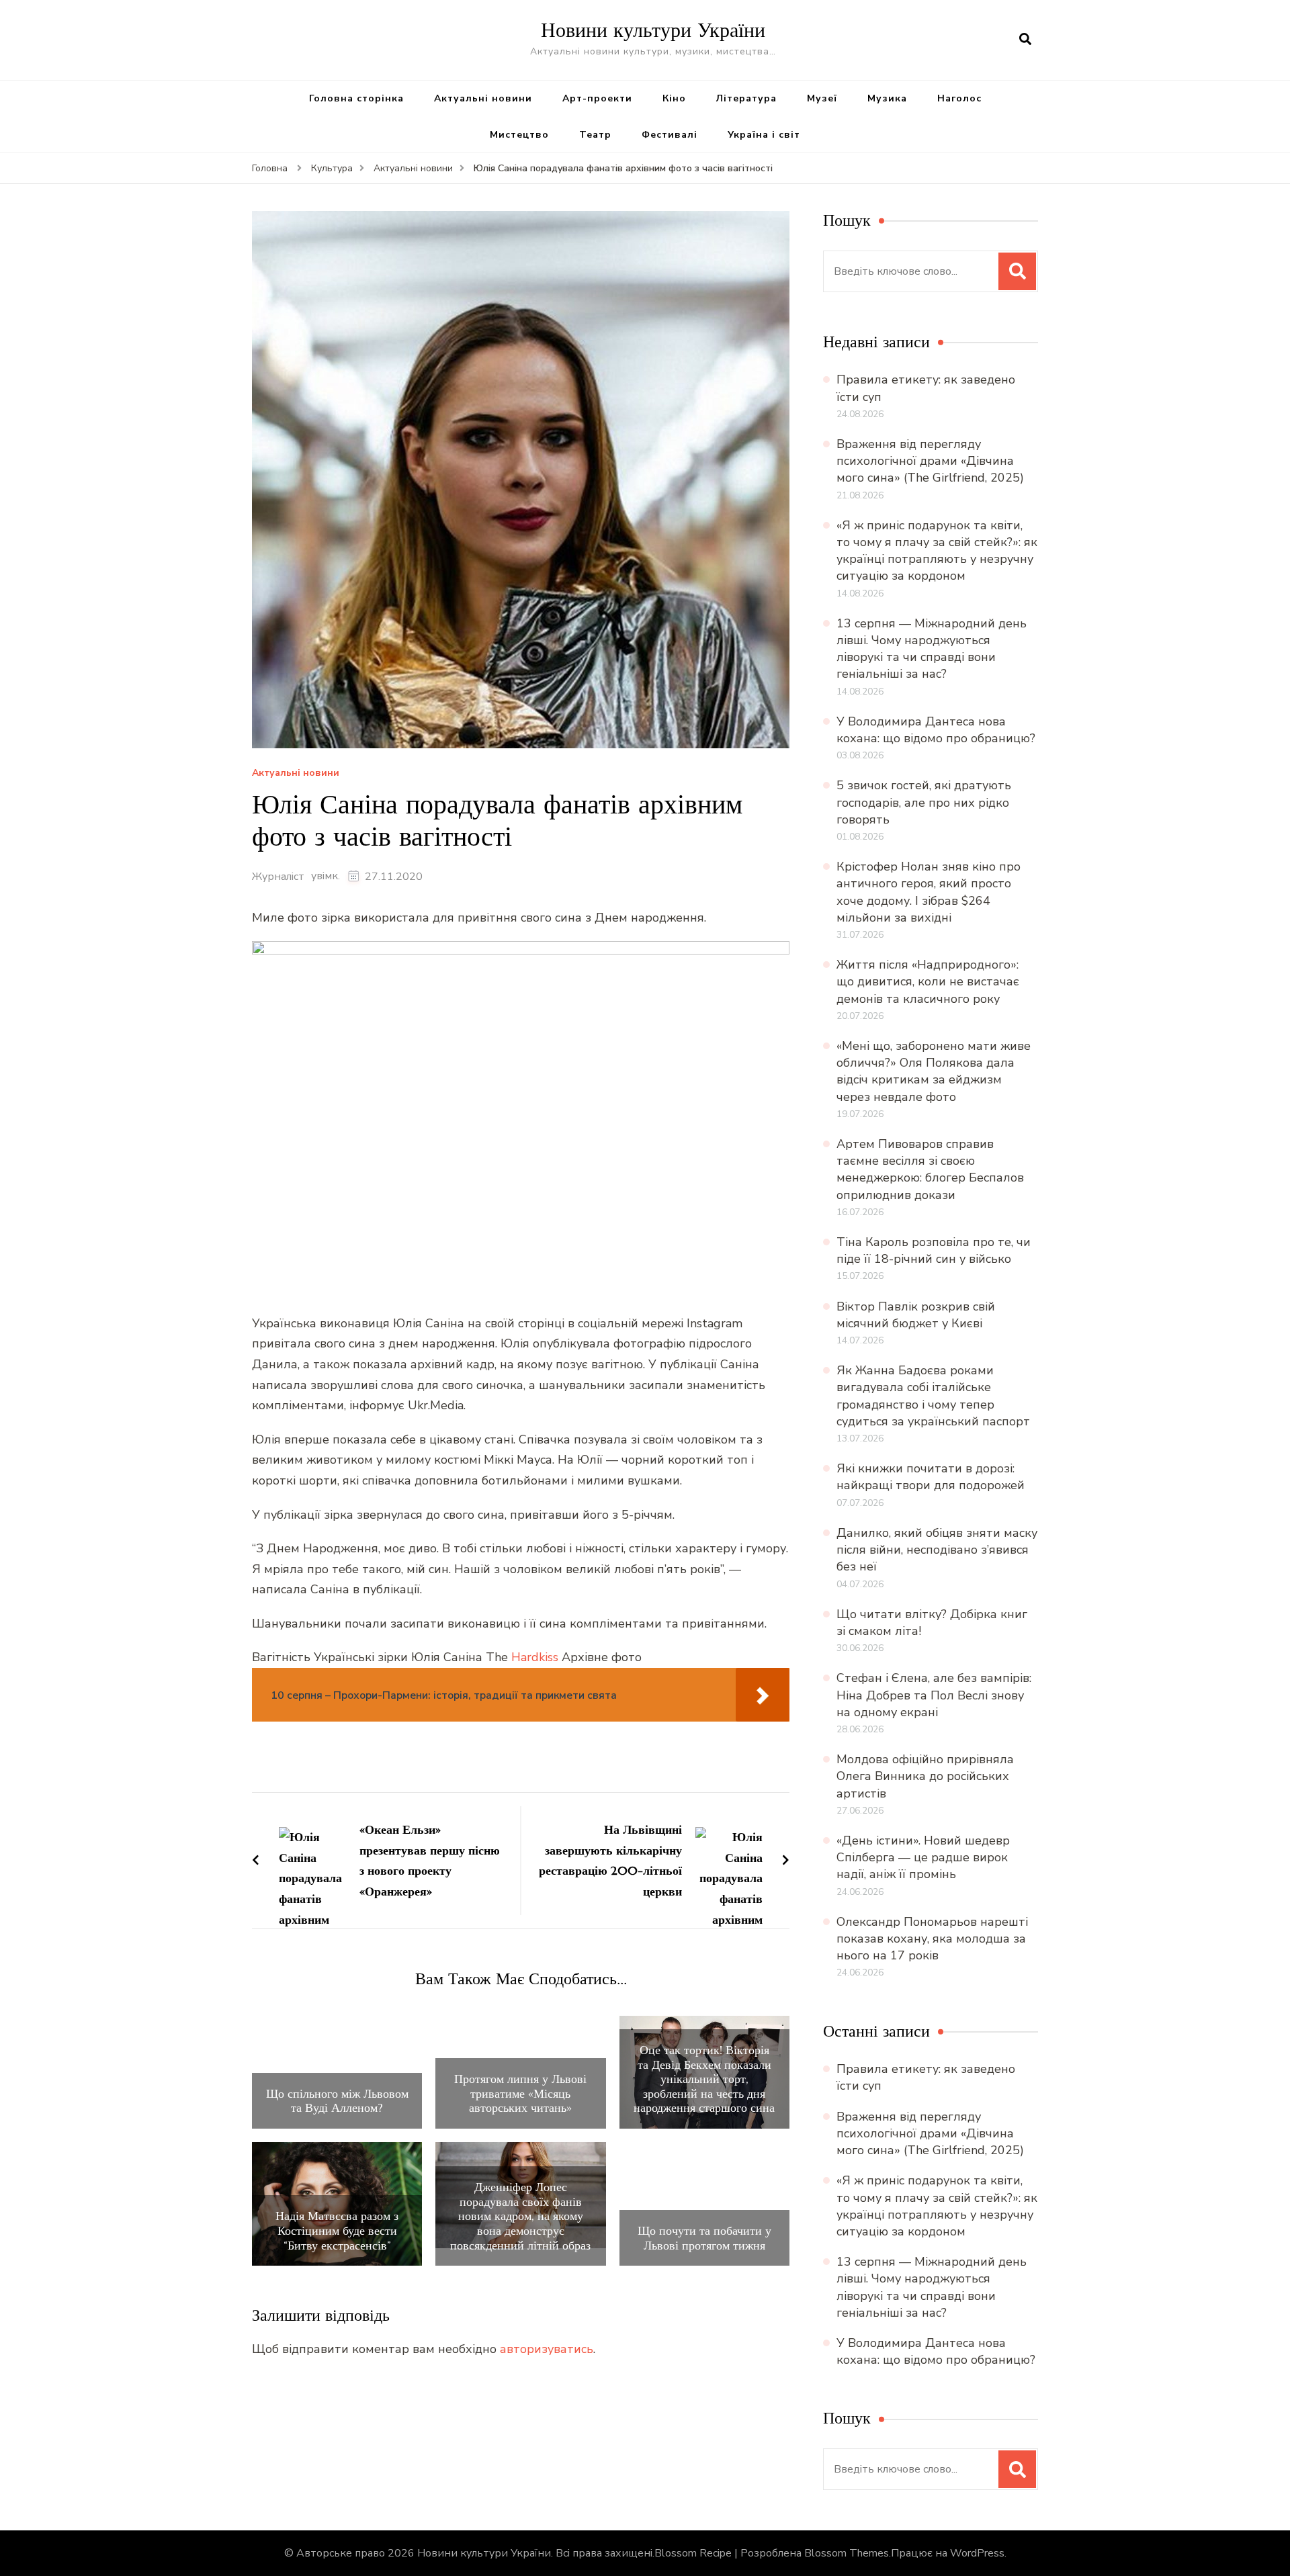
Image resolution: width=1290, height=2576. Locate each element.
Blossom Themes (847, 2553)
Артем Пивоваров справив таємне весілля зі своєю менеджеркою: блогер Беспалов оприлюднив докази (930, 1169)
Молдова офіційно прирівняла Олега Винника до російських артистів (925, 1776)
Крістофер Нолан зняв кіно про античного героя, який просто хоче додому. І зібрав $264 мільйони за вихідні (929, 892)
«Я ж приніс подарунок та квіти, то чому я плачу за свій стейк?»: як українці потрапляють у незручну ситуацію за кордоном (937, 551)
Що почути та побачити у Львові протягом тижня (704, 2238)
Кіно (674, 98)
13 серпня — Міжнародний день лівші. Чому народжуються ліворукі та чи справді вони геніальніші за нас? (932, 649)
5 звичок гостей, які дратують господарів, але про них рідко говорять (924, 802)
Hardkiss (535, 1657)
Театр (595, 135)
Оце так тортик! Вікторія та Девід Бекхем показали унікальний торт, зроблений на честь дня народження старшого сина (704, 2079)
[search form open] (1025, 40)
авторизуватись (547, 2349)
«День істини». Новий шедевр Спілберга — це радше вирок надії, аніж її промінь (923, 1857)
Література (746, 98)
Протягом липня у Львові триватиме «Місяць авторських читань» (520, 2093)
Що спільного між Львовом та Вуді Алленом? (337, 2101)
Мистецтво (519, 135)
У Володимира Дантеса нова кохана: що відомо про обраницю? (936, 730)
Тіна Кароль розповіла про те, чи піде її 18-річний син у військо (934, 1250)
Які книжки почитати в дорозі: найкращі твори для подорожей (931, 1477)
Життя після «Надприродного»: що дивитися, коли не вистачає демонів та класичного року (928, 981)
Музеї (822, 98)
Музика (887, 98)
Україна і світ (764, 135)
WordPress (977, 2553)
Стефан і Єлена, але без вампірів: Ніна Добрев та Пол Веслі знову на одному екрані (934, 1695)
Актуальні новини (483, 98)
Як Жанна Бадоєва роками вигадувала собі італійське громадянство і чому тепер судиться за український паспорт (933, 1396)
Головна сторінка (356, 98)
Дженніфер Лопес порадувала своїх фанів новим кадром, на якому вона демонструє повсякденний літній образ (520, 2216)
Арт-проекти (597, 98)
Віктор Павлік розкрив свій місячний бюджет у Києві (916, 1315)
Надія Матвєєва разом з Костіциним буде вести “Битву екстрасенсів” (337, 2230)
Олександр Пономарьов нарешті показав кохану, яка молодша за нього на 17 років (932, 1939)
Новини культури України (653, 30)
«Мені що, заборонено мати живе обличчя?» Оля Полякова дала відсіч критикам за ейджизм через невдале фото (934, 1071)
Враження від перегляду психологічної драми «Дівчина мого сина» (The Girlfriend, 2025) (930, 461)
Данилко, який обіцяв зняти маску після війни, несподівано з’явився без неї (937, 1550)
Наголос (959, 98)
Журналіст (278, 877)
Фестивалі (670, 135)
